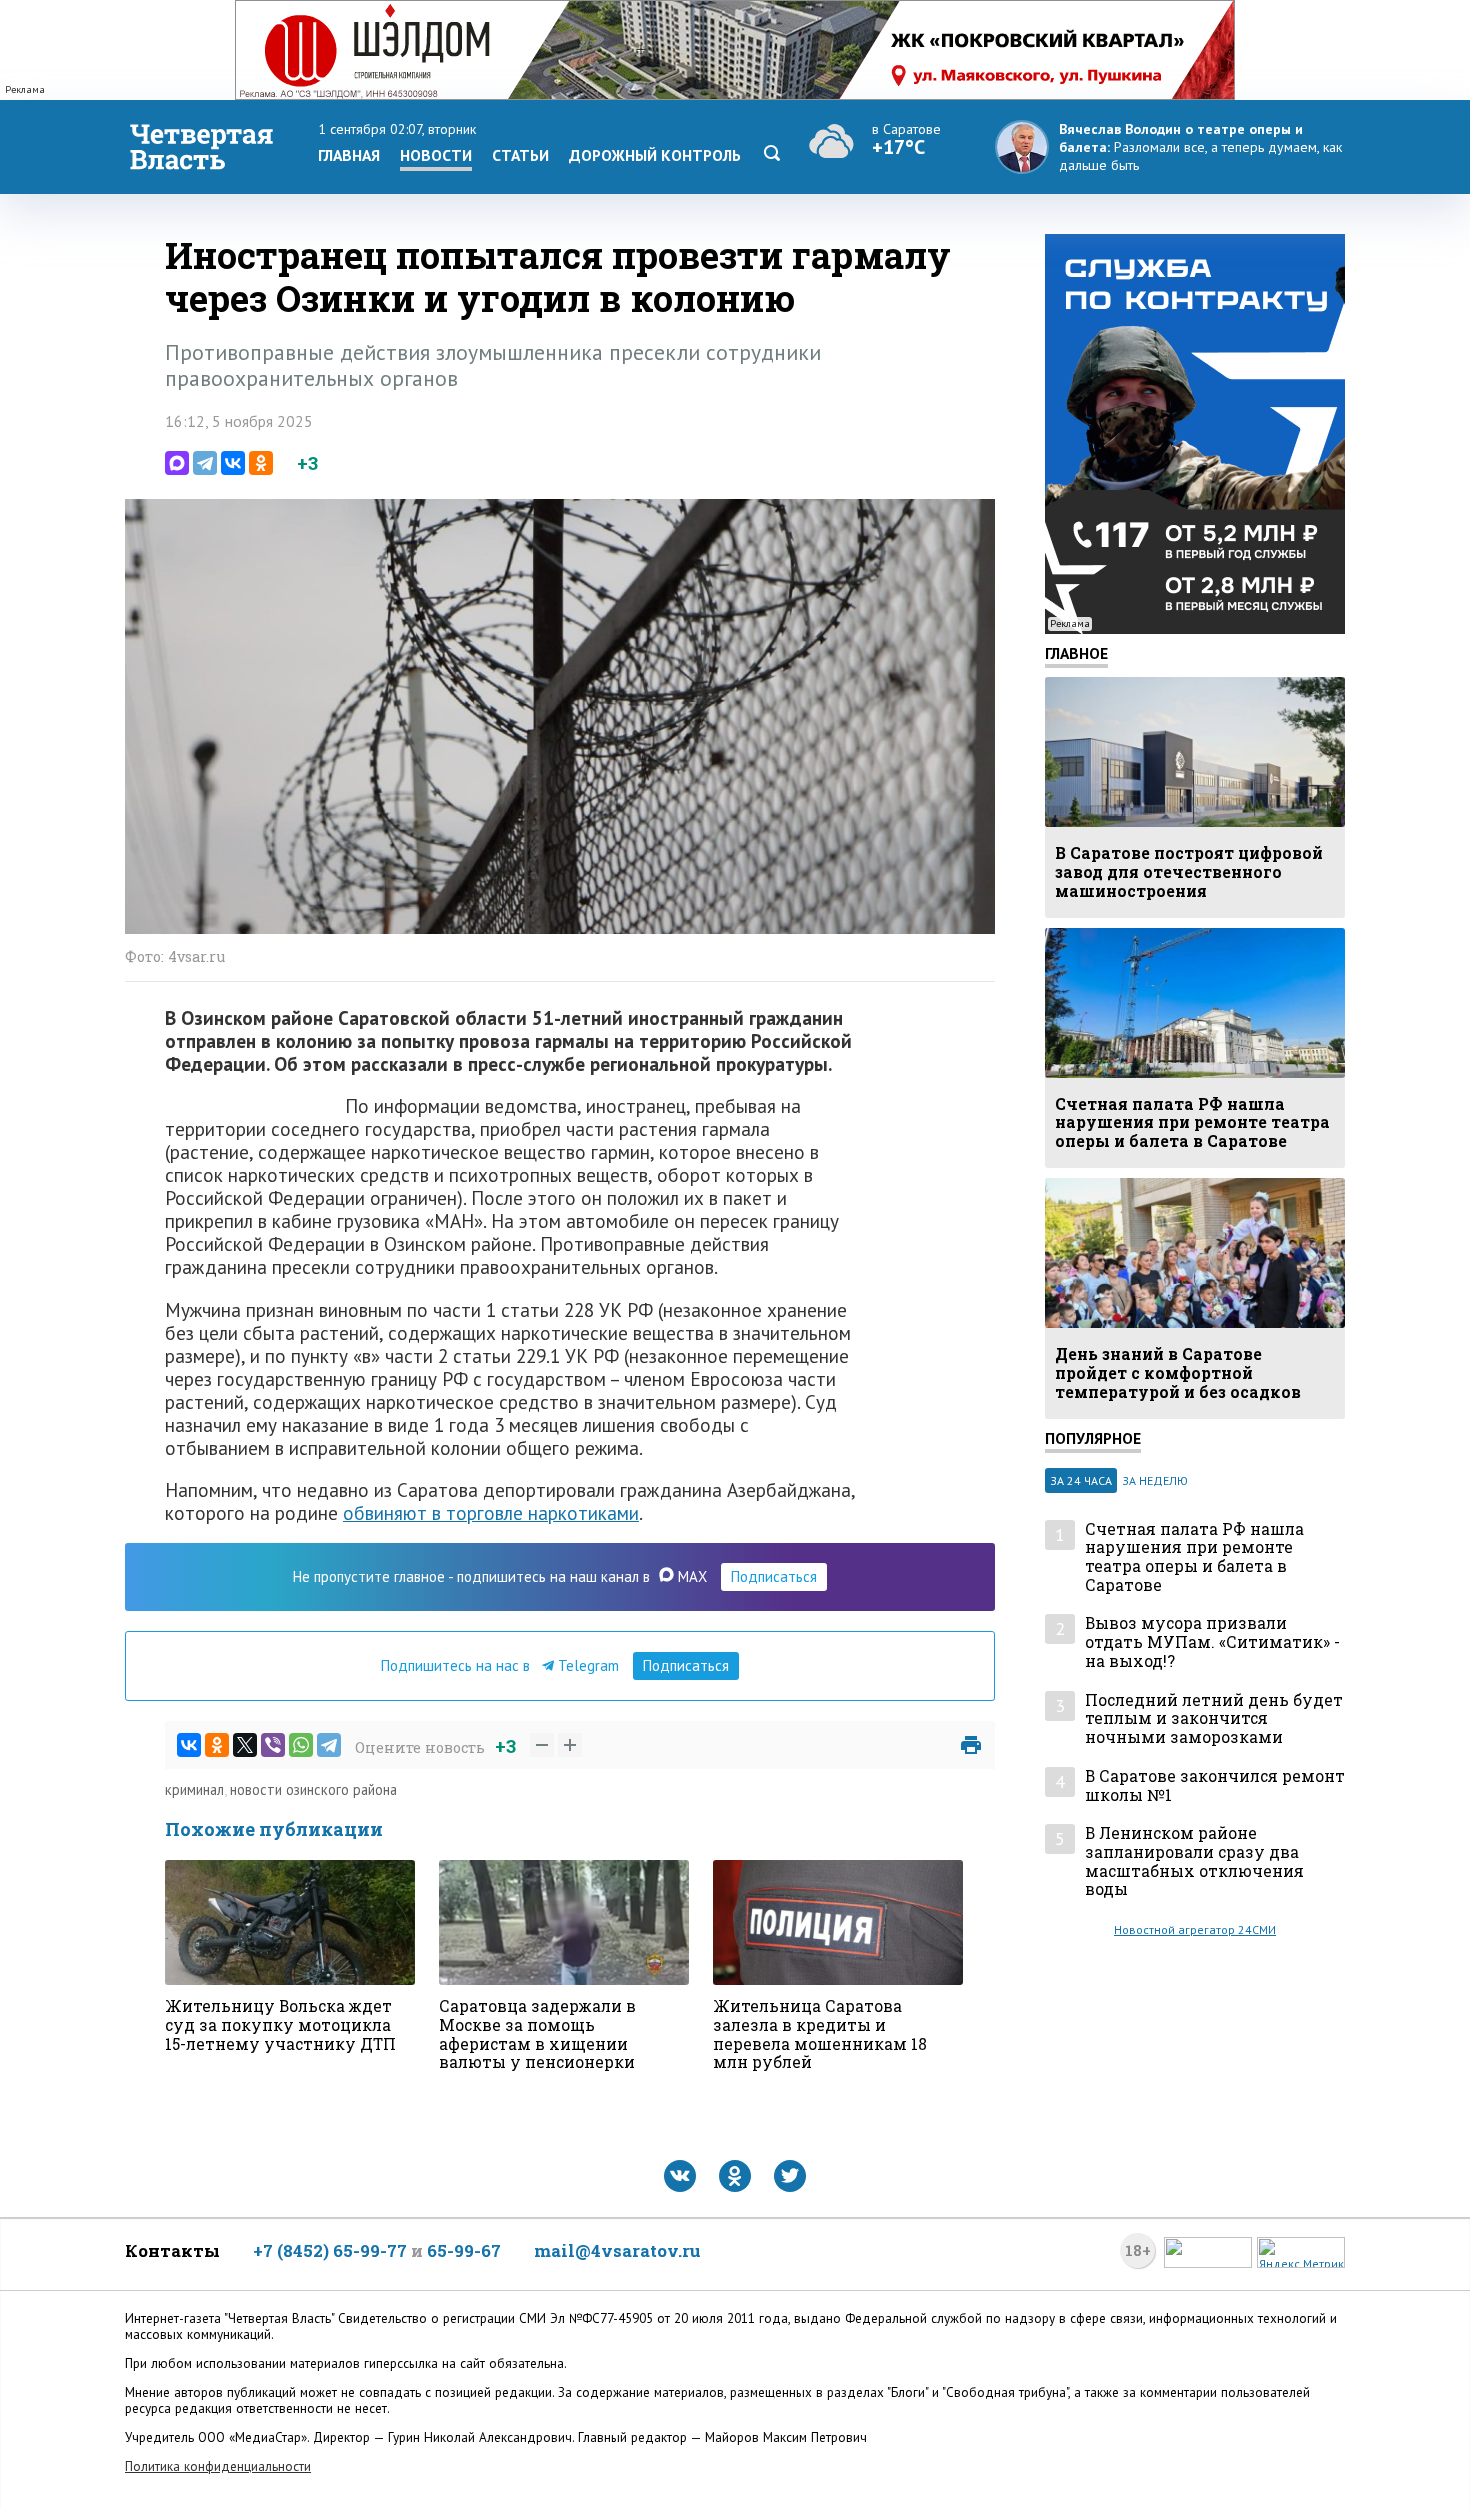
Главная (349, 155)
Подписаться (774, 1576)
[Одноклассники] (261, 463)
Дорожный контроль (655, 155)
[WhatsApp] (301, 1745)
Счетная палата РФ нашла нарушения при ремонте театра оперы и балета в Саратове (1194, 1557)
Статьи (520, 155)
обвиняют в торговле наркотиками (491, 1512)
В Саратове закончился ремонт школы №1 (1215, 1785)
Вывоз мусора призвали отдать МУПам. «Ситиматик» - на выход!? (1212, 1642)
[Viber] (273, 1745)
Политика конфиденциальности (218, 2466)
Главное (1076, 653)
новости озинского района (313, 1789)
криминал (194, 1789)
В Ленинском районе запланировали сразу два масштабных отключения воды (1194, 1861)
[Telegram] (205, 463)
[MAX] (177, 463)
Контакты (172, 2250)
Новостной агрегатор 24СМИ (1195, 1929)
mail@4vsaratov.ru (617, 2250)
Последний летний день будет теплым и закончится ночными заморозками (1214, 1719)
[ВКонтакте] (233, 463)
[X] (245, 1745)
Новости (436, 155)
